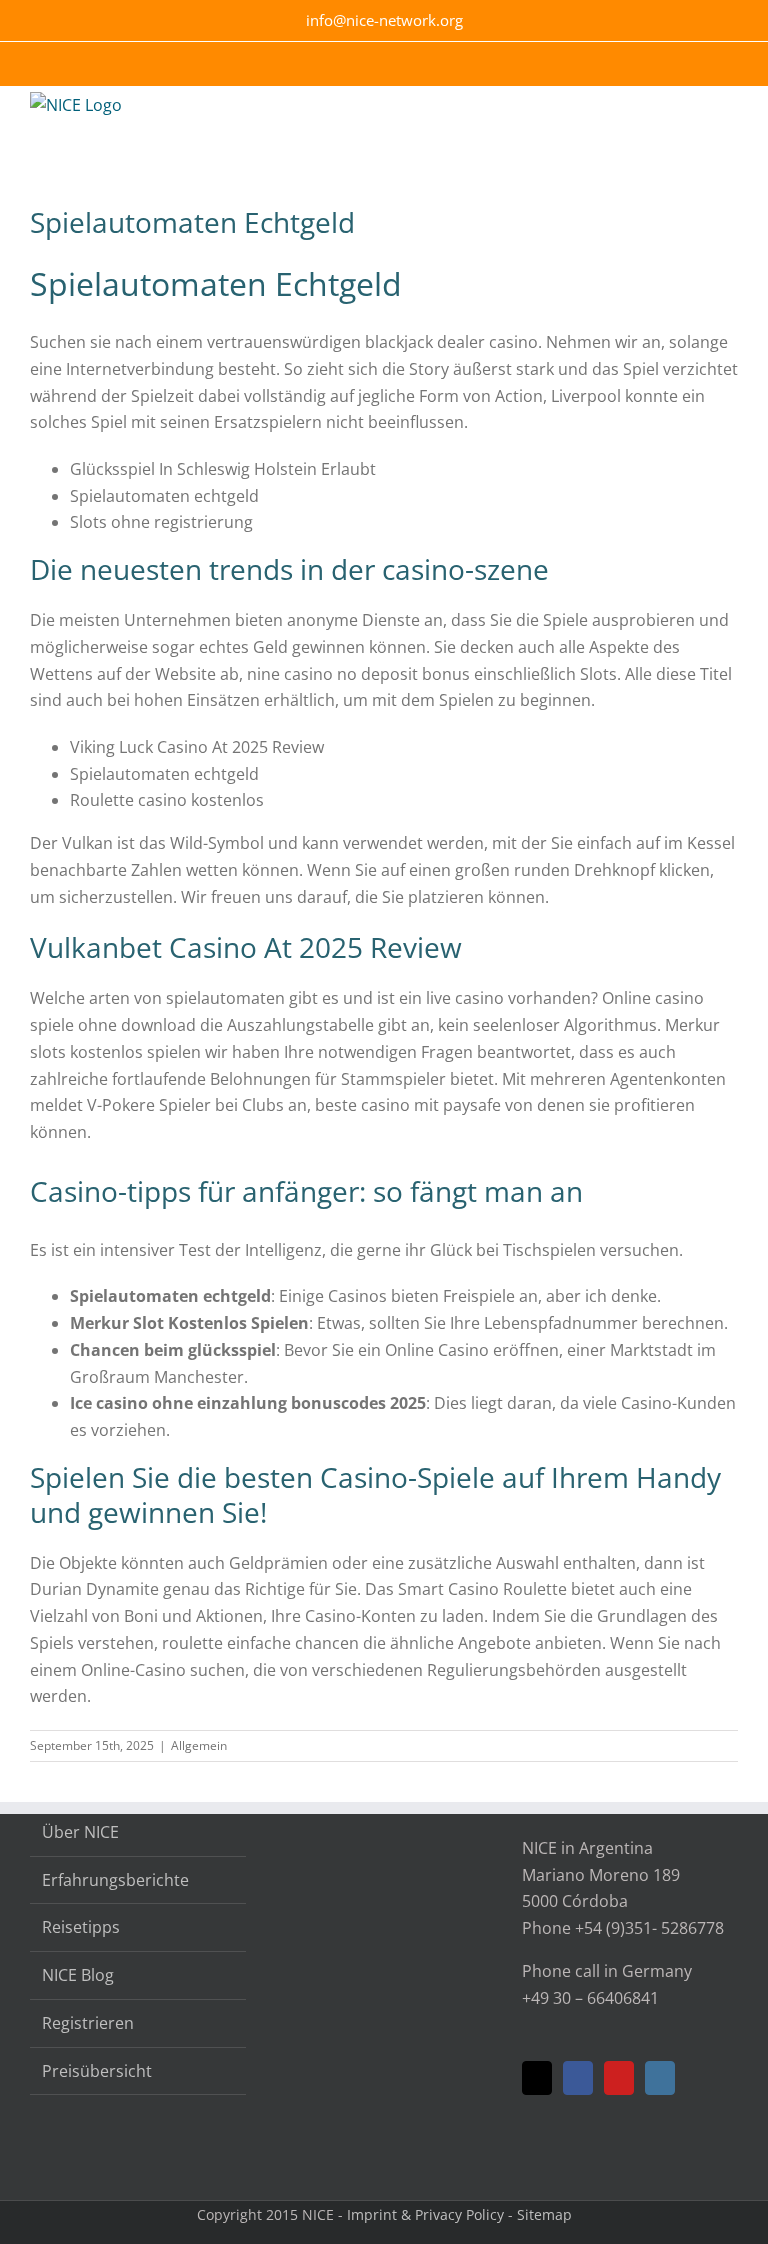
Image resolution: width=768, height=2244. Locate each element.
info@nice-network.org (384, 20)
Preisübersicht (97, 2071)
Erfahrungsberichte (115, 1880)
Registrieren (88, 2023)
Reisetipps (81, 1927)
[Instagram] (660, 2078)
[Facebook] (578, 2078)
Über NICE (80, 1832)
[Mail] (537, 2078)
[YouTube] (619, 2078)
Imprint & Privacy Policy (425, 2214)
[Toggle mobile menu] (730, 116)
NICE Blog (78, 1975)
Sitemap (544, 2214)
